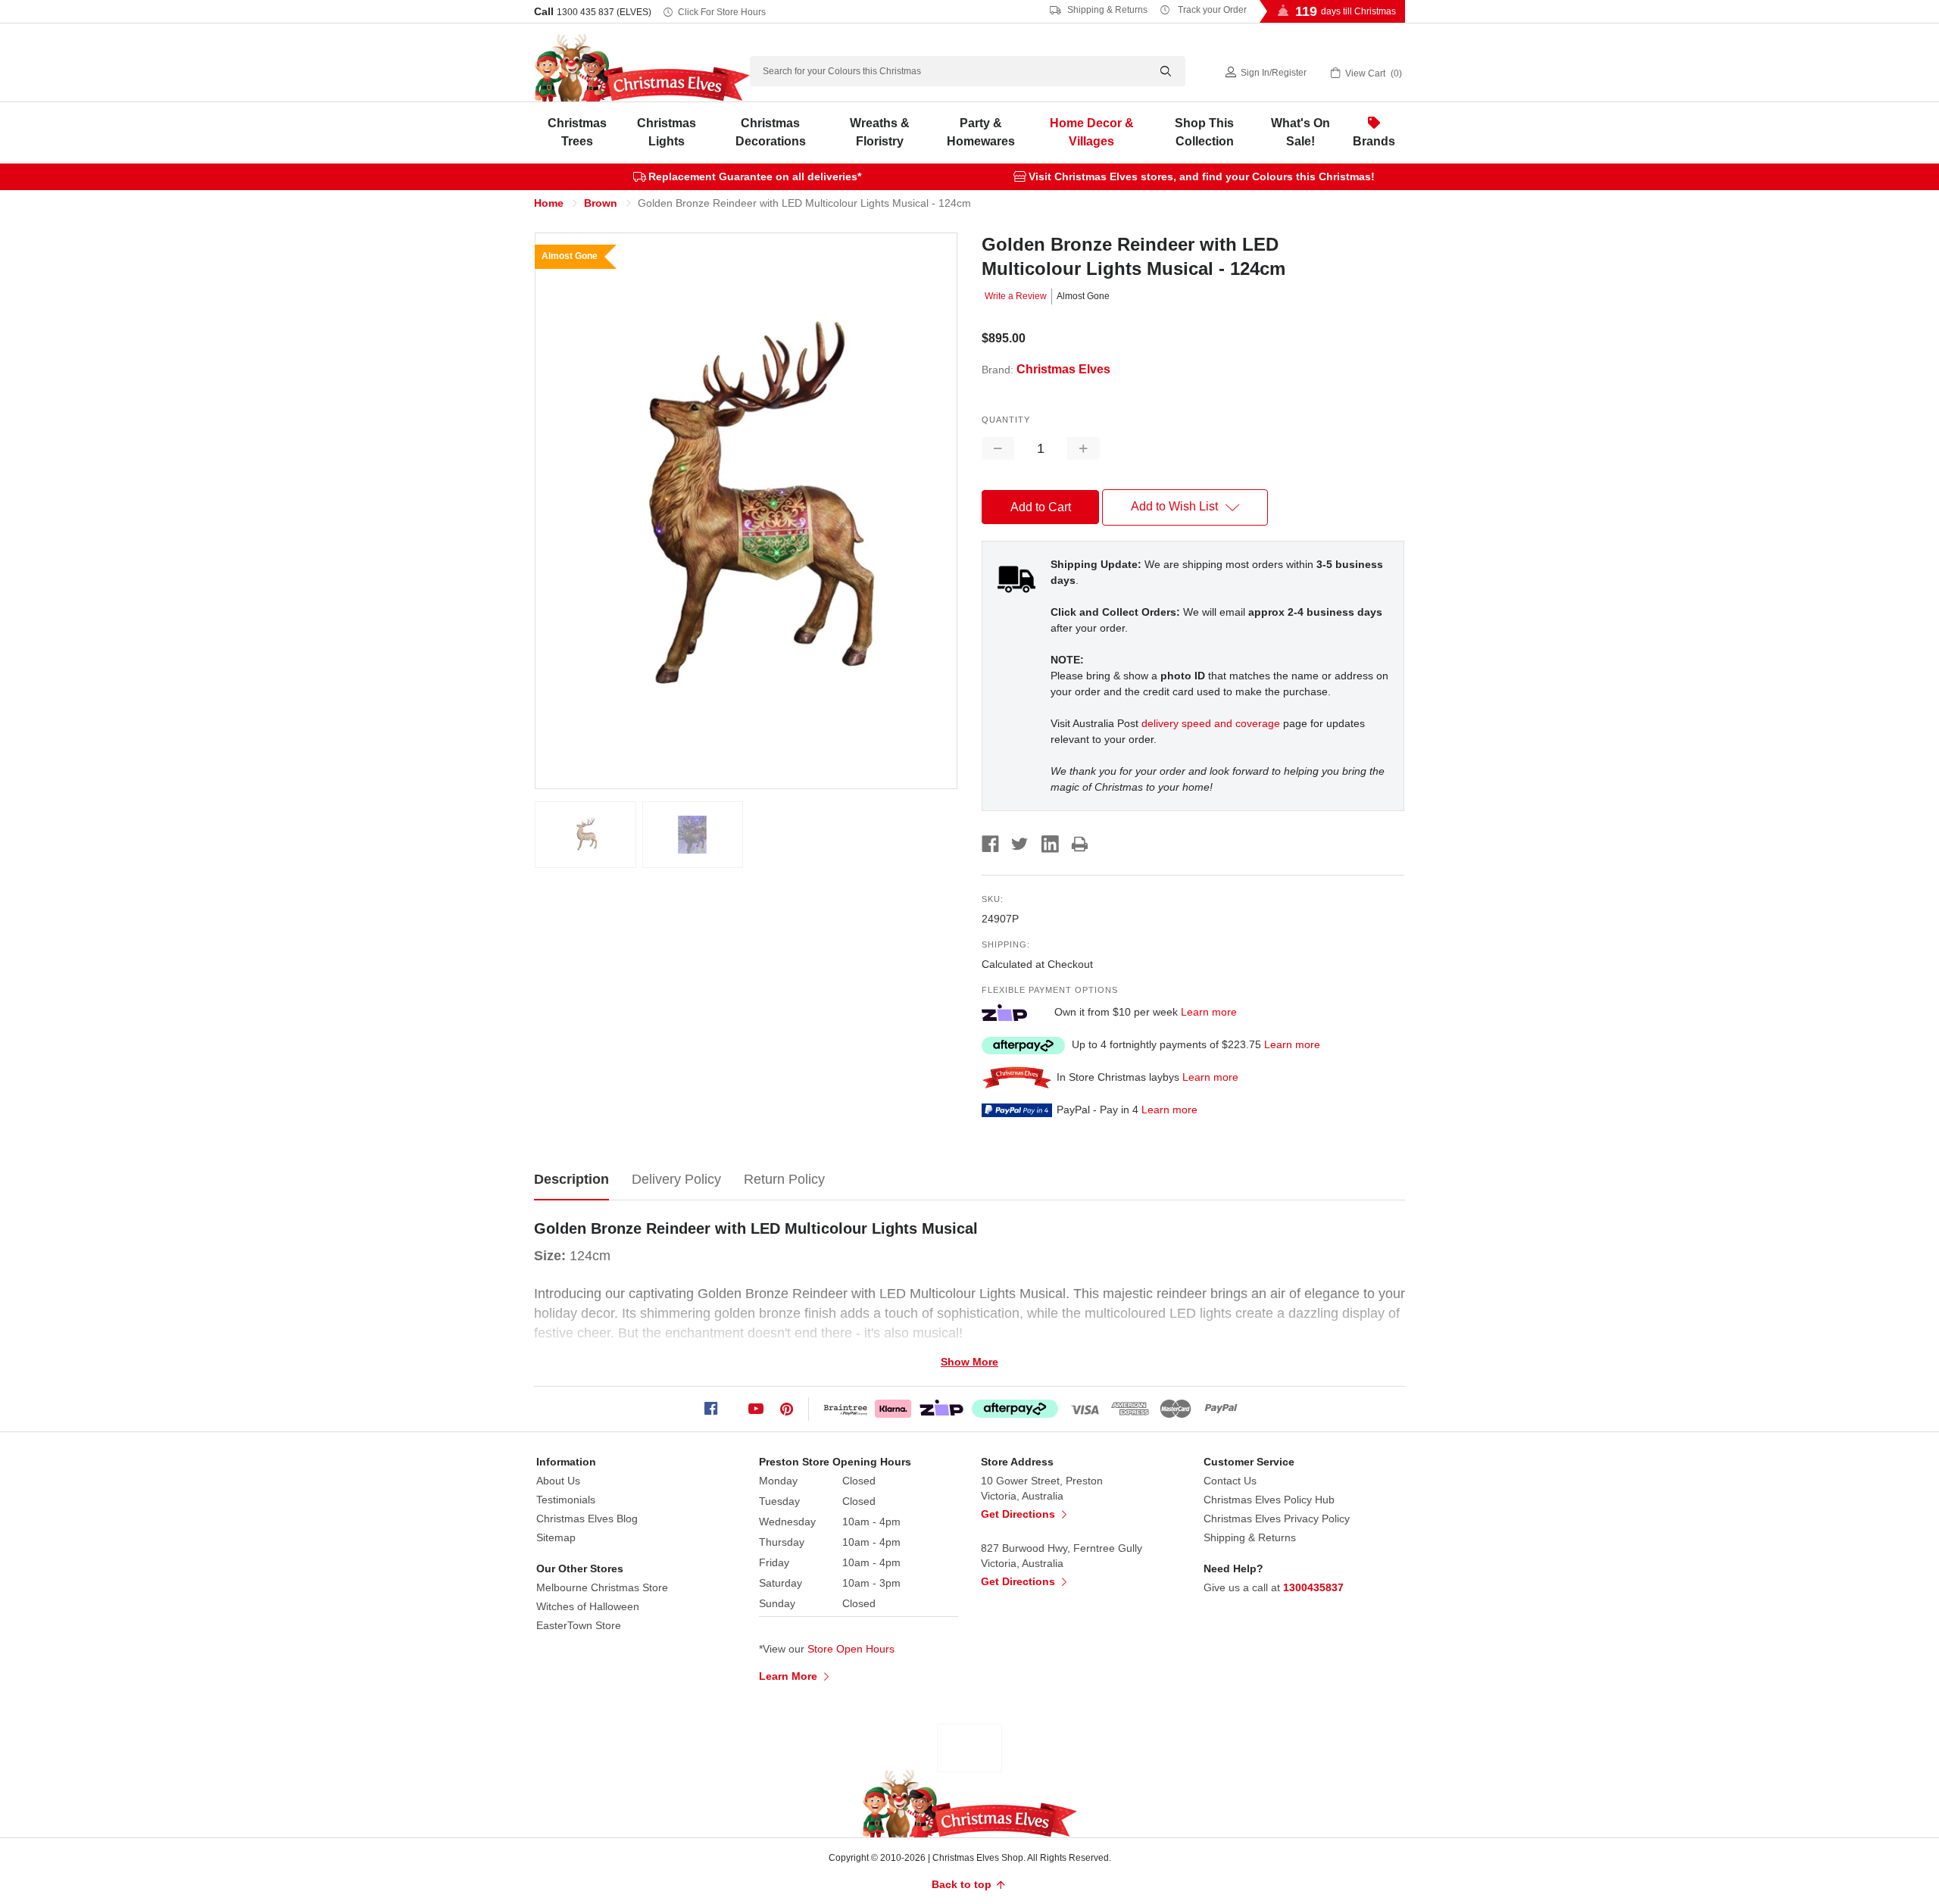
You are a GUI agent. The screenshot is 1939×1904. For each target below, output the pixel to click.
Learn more (1209, 1012)
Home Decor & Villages (1092, 132)
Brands (1374, 141)
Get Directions (1019, 1514)
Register (1289, 73)
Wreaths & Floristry (880, 132)
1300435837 (1313, 1587)
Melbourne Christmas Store (602, 1587)
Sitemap (556, 1537)
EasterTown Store (579, 1625)
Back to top (963, 1884)
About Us (558, 1481)
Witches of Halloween (588, 1606)
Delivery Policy (676, 1179)
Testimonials (566, 1500)
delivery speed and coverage (1211, 723)
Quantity (1006, 420)
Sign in (1255, 73)
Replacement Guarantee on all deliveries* (755, 176)
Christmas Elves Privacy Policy (1277, 1519)
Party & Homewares (981, 132)
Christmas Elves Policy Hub (1269, 1500)
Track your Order (1211, 10)
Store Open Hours (851, 1649)
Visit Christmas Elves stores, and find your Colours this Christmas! (1202, 176)
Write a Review (1016, 296)
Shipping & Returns (1106, 10)
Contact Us (1230, 1481)
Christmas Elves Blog (587, 1519)
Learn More (790, 1676)
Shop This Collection (1204, 132)
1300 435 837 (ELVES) (604, 12)
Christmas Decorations (771, 132)
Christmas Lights (667, 132)
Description (571, 1179)
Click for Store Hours (722, 12)
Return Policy (784, 1179)
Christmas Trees (577, 132)
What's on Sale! (1300, 132)
